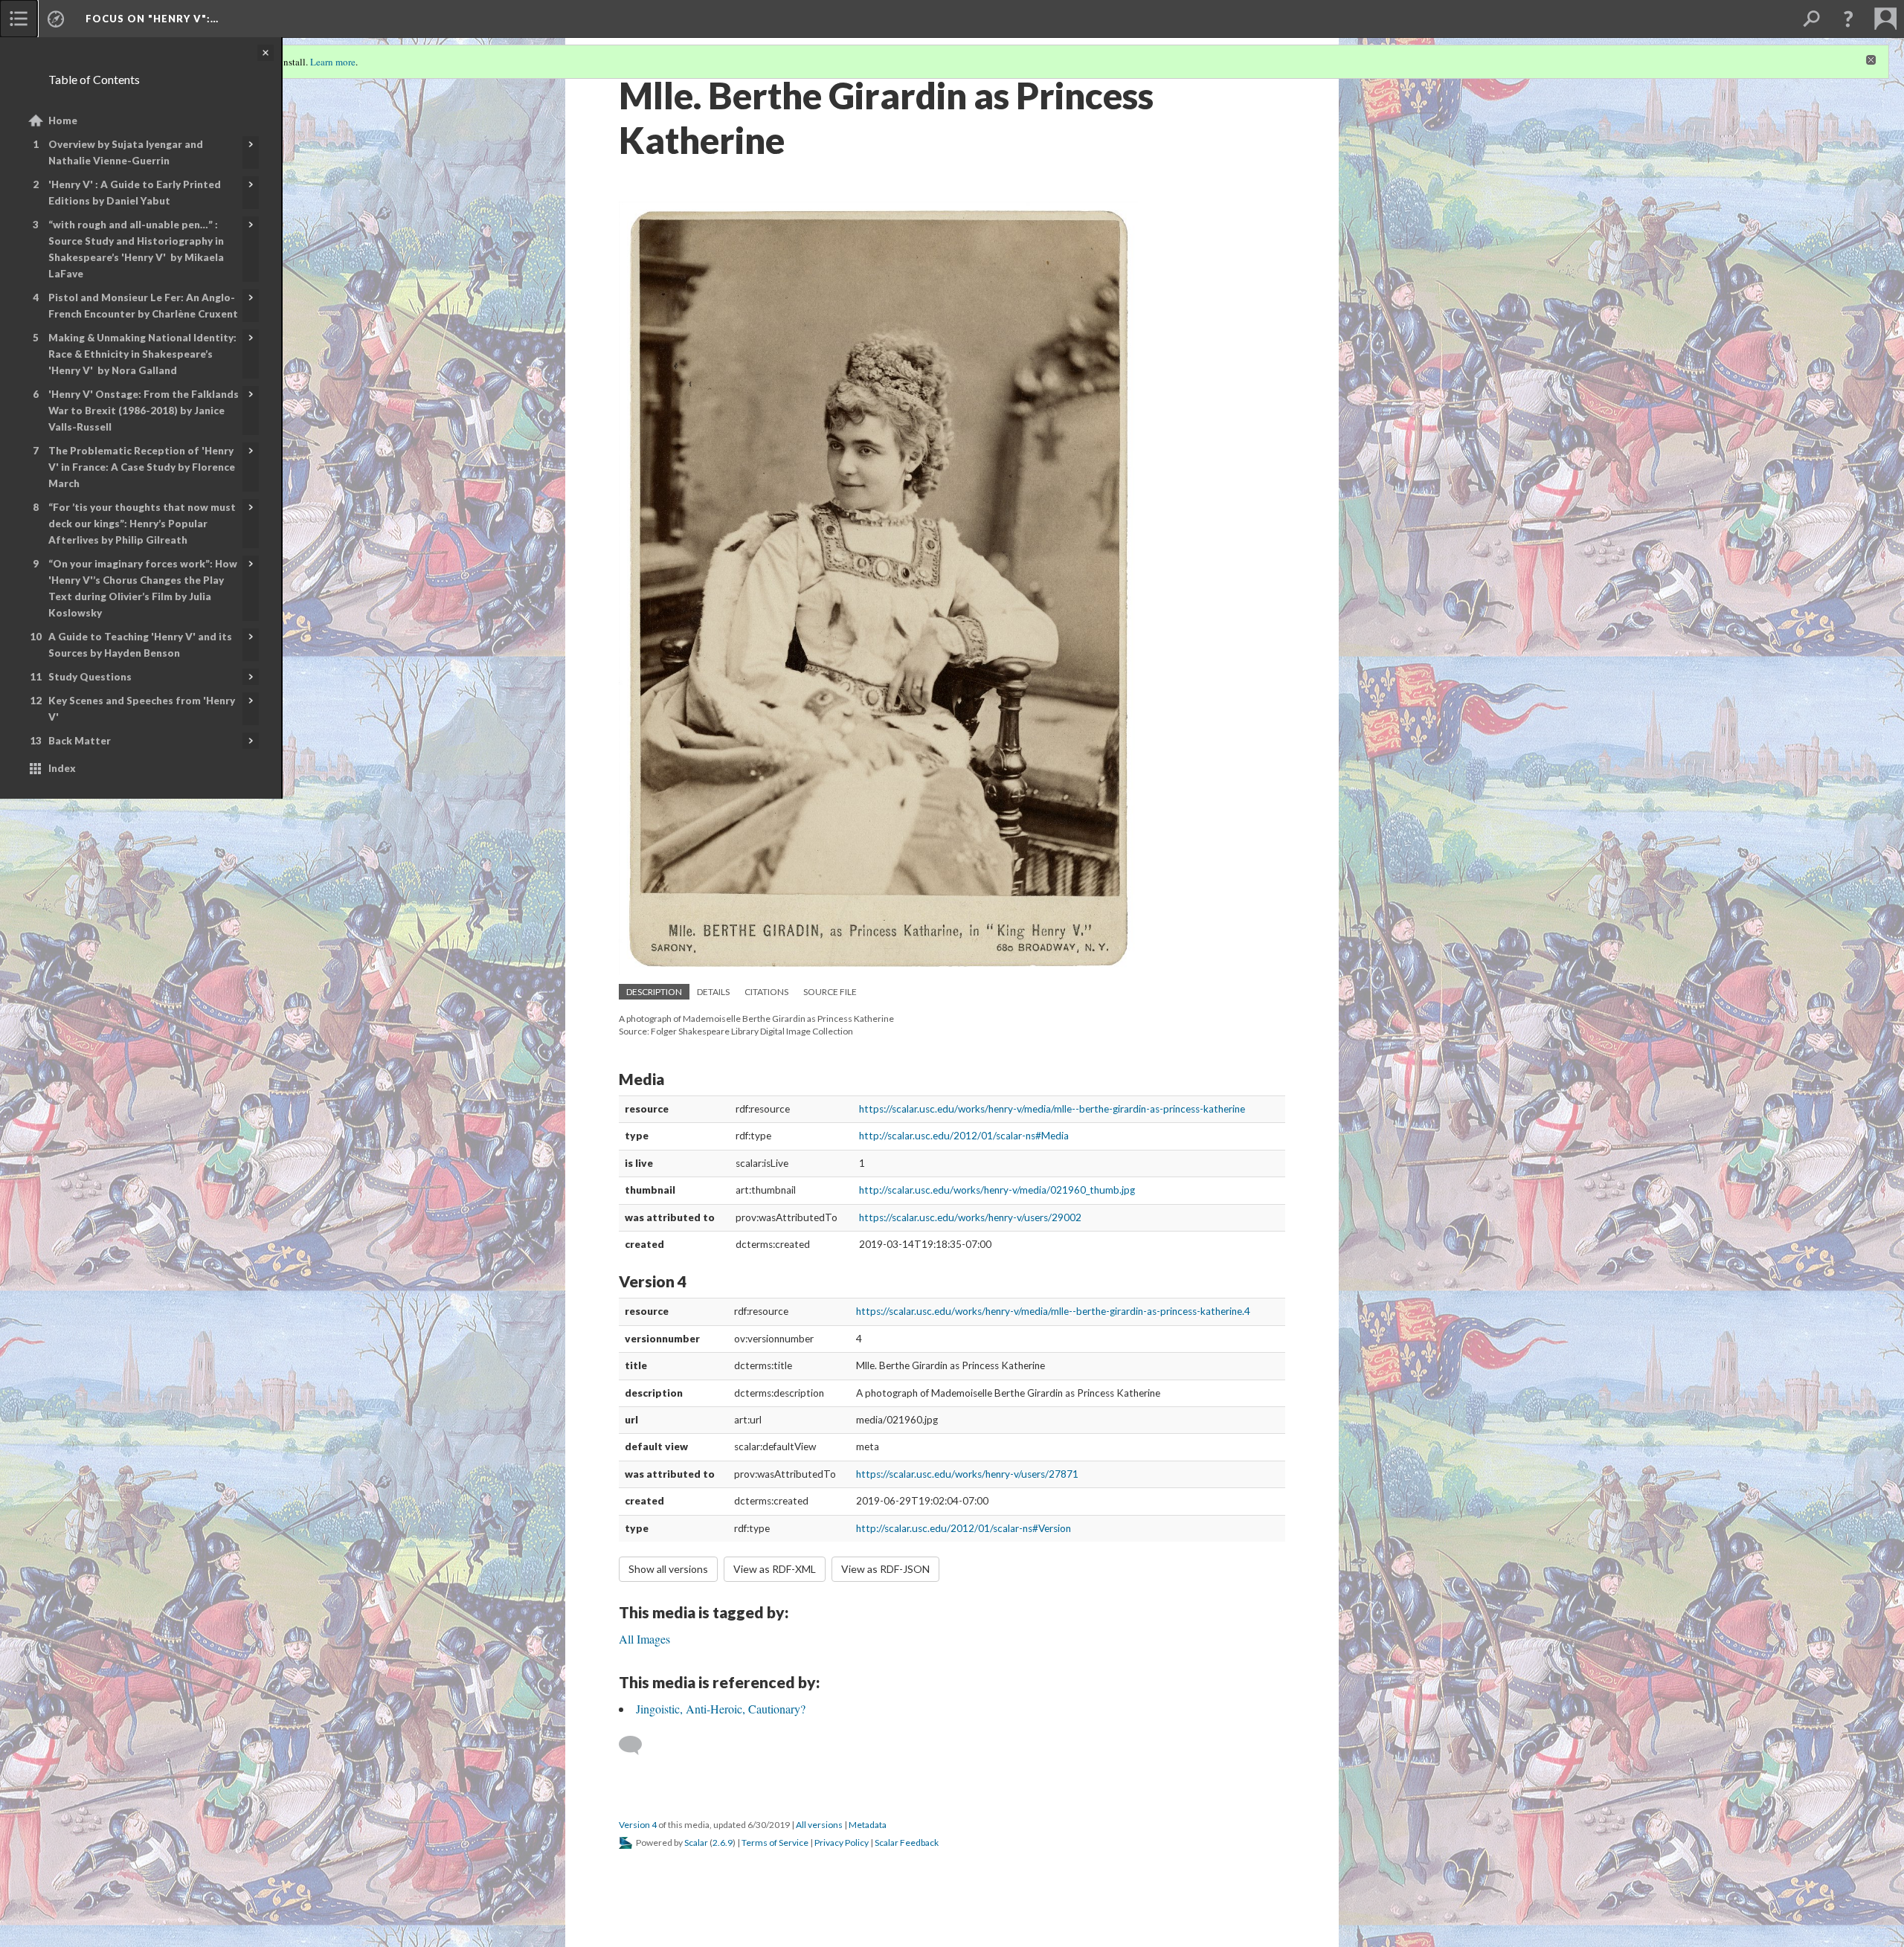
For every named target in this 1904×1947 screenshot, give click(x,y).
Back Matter (80, 741)
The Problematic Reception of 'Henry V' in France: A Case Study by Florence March (142, 467)
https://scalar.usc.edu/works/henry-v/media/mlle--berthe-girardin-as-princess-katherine (1052, 1109)
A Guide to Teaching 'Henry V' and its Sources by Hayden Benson (140, 645)
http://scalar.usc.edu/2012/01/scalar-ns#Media (964, 1136)
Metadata (868, 1825)
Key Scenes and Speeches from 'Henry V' (142, 709)
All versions (819, 1825)
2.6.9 (723, 1843)
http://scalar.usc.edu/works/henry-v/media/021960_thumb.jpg (997, 1190)
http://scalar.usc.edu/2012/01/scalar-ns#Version (964, 1528)
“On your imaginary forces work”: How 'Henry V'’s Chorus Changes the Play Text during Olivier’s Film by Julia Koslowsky (143, 588)
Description (654, 992)
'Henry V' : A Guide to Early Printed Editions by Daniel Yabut (135, 193)
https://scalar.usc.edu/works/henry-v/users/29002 (970, 1217)
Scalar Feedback (907, 1843)
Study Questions (90, 677)
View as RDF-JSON (885, 1569)
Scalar (696, 1843)
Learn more (333, 62)
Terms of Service (775, 1843)
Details (713, 992)
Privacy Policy (842, 1843)
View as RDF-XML (775, 1569)
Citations (766, 992)
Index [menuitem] (62, 768)
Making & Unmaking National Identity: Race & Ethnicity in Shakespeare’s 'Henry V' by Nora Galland (142, 354)
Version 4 (638, 1825)
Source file (830, 992)
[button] (1848, 19)
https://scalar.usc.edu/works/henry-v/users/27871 (967, 1474)
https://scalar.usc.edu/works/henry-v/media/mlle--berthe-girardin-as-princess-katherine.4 (1053, 1311)
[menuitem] (19, 19)
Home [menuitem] (63, 120)
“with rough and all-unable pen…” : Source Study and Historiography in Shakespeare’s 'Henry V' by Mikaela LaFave (136, 249)
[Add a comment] (637, 1745)
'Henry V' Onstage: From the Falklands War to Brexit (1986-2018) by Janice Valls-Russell (144, 411)
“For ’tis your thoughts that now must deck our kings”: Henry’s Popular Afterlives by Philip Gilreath (142, 524)
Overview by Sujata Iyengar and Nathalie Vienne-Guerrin (126, 152)
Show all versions (668, 1569)
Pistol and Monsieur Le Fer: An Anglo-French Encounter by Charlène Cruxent (143, 306)
